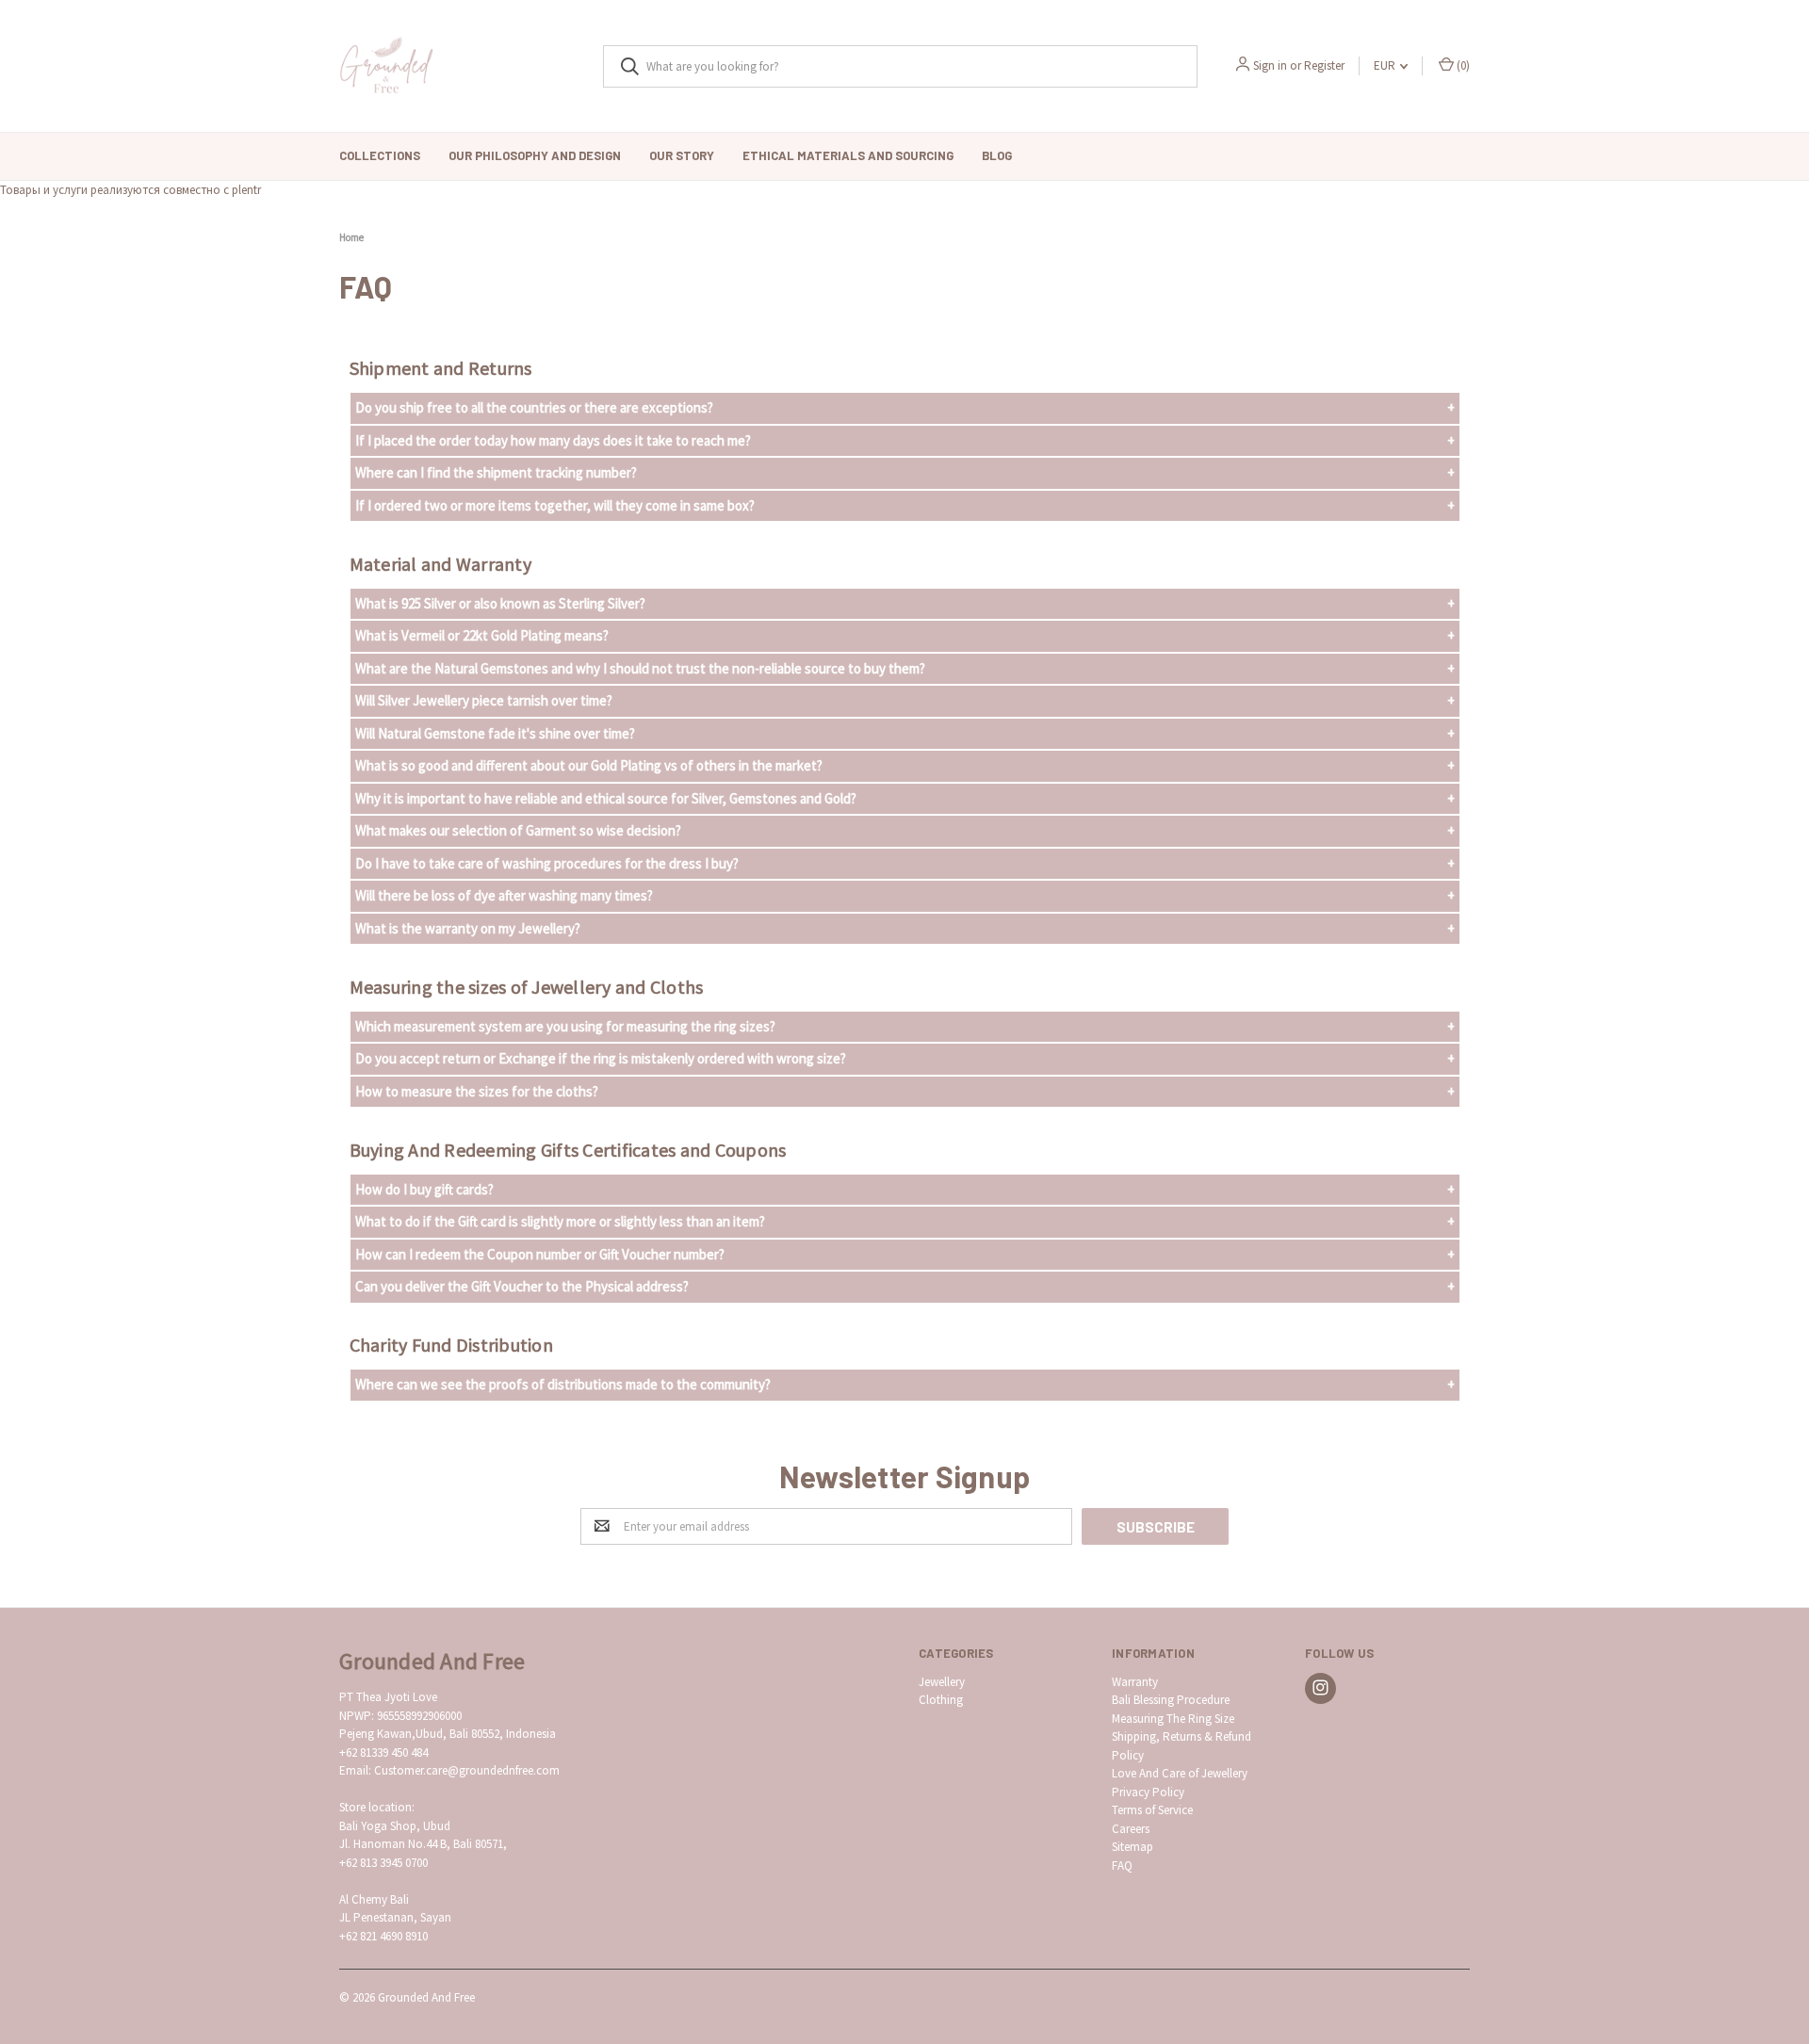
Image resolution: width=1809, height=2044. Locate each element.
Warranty (1135, 1682)
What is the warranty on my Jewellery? (468, 928)
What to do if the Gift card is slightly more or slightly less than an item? (560, 1221)
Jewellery (942, 1682)
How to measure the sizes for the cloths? (477, 1091)
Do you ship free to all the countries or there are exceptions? (534, 407)
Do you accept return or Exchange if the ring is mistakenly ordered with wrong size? (601, 1058)
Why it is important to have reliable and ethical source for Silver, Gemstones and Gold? (606, 798)
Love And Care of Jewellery (1180, 1773)
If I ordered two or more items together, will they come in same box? (555, 505)
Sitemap (1133, 1847)
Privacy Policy (1148, 1792)
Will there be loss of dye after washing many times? (504, 895)
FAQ (1122, 1866)
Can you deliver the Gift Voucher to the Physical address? (522, 1286)
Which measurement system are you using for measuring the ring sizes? (565, 1026)
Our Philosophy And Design (535, 155)
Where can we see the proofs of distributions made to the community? (563, 1384)
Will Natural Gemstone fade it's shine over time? (495, 733)
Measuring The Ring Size (1173, 1719)
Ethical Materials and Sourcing (848, 155)
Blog (997, 155)
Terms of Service (1152, 1810)
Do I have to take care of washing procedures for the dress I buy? (547, 863)
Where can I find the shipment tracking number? (496, 472)
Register (1324, 65)
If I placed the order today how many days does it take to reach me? (553, 440)
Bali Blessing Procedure (1171, 1700)
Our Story (682, 155)
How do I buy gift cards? (424, 1189)
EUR (1386, 65)
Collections (380, 155)
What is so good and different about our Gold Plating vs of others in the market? (589, 765)
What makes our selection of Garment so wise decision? (518, 830)
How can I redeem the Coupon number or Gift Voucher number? (540, 1254)
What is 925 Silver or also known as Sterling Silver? (500, 603)
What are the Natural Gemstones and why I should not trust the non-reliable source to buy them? (640, 668)
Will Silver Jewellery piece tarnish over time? (484, 700)
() (1462, 65)
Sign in (1270, 65)
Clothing (941, 1700)
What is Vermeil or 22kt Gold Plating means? (482, 635)
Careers (1131, 1829)
